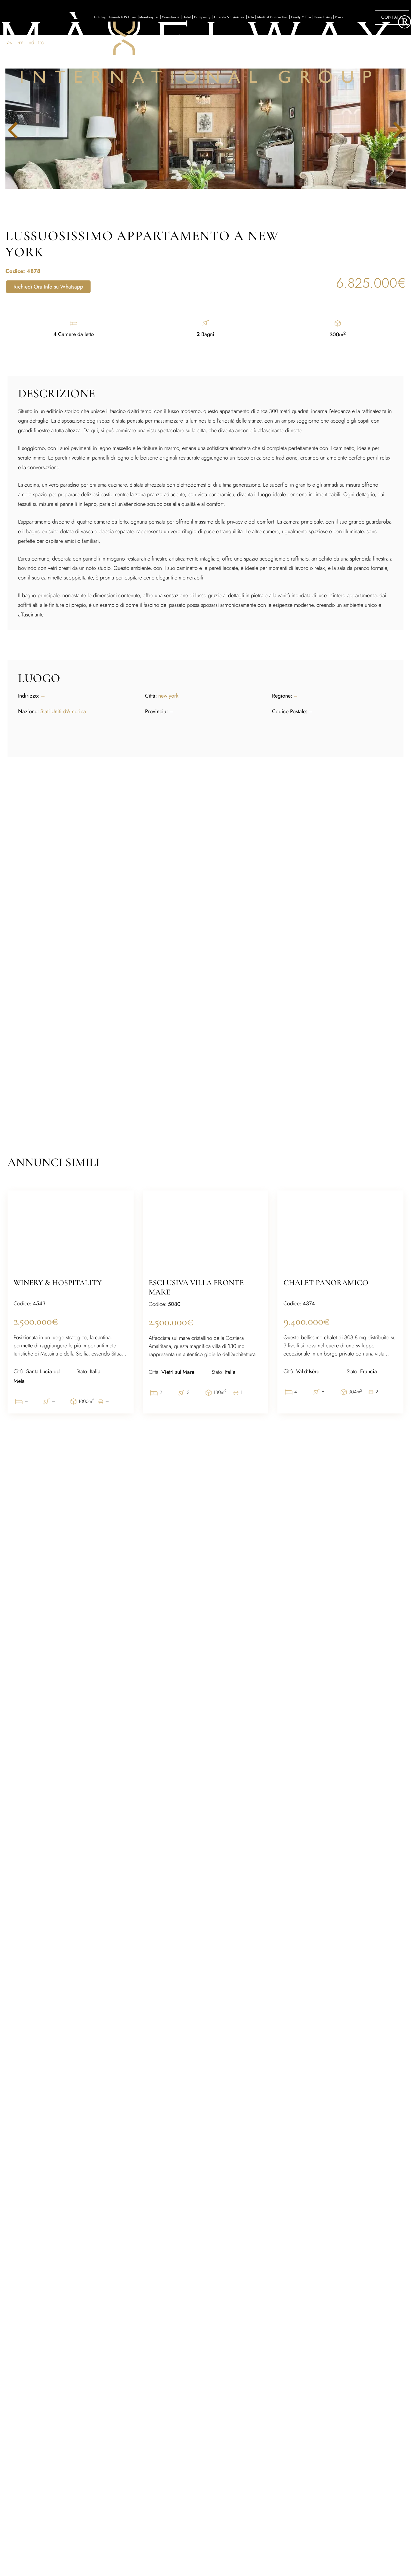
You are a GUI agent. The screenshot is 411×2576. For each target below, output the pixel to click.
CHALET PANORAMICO (326, 1283)
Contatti (392, 17)
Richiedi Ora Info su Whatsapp (48, 287)
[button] (393, 130)
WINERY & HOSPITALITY (58, 1283)
